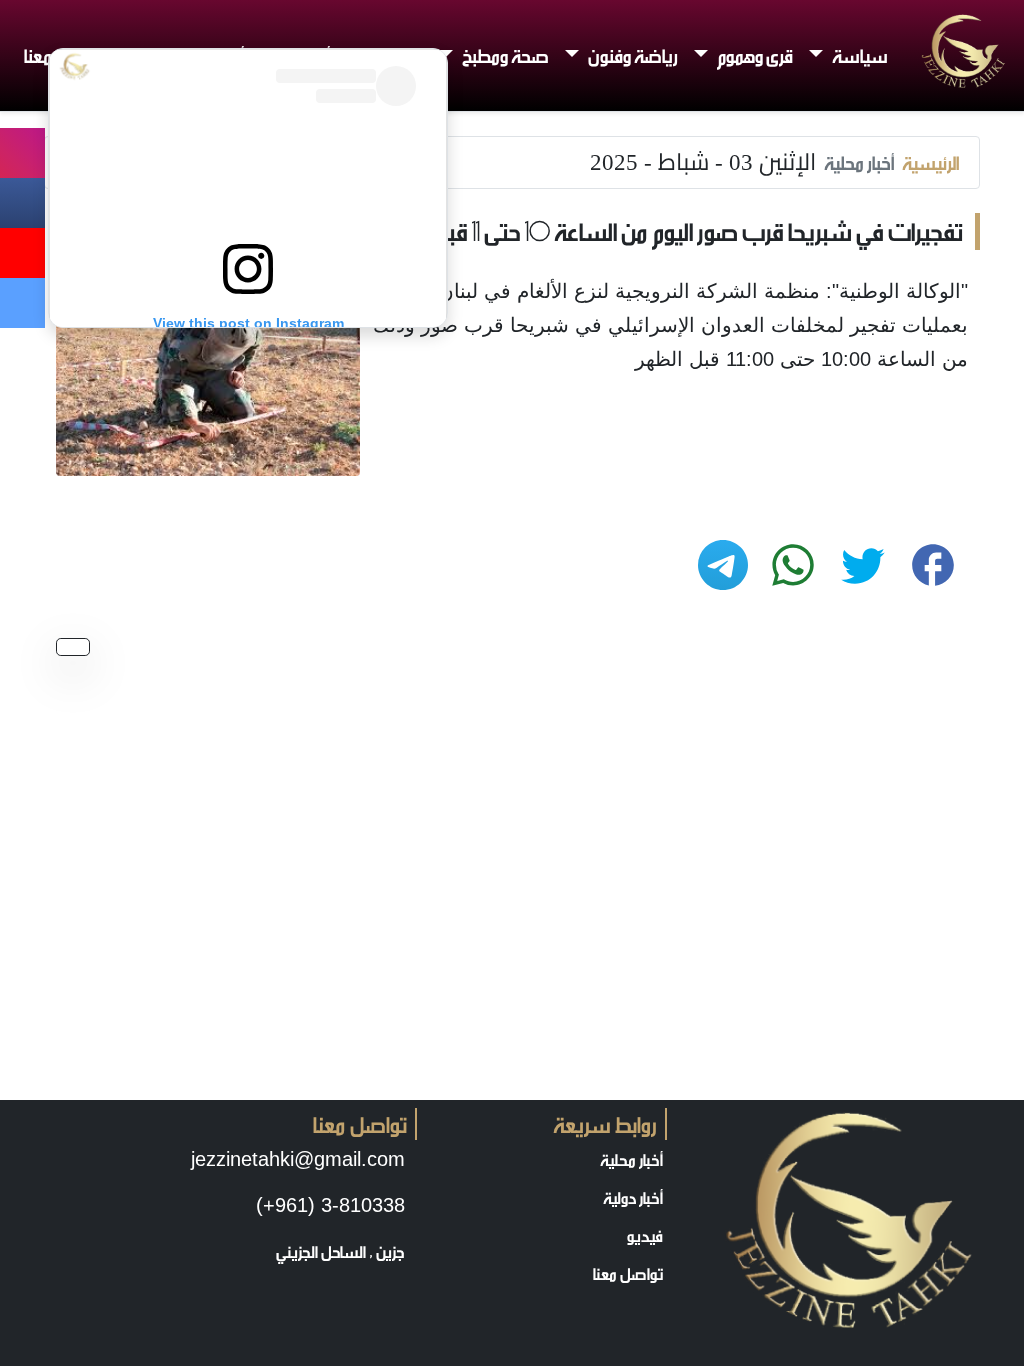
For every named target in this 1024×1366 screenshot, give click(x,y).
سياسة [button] (858, 55)
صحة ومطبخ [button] (504, 55)
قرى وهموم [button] (753, 55)
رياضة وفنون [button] (631, 55)
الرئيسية (930, 162)
